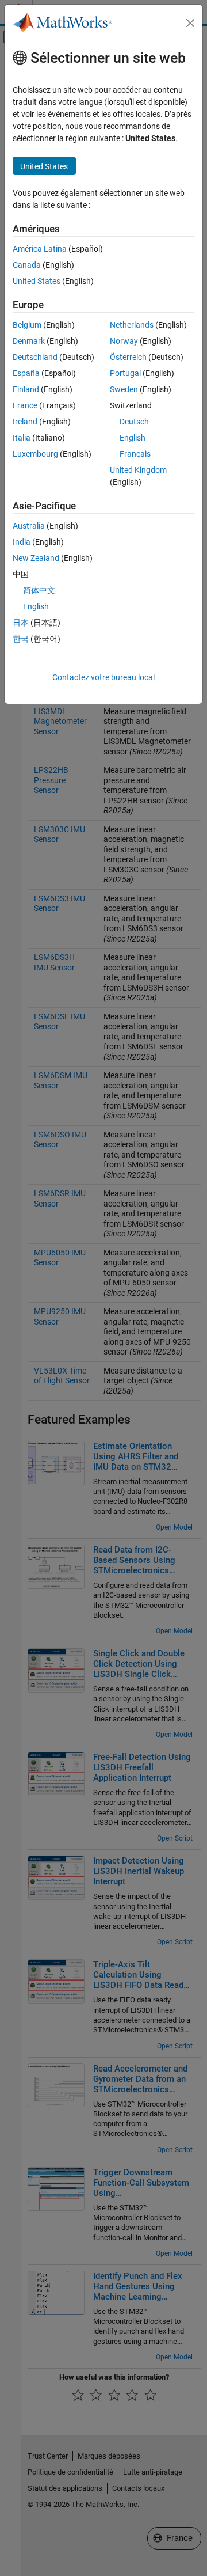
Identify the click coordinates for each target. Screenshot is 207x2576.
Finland (26, 389)
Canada (27, 265)
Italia (22, 438)
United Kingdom (138, 470)
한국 (21, 639)
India (22, 542)
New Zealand (36, 558)
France (25, 405)
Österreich (128, 357)
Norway (124, 341)
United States (37, 281)
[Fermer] (190, 23)
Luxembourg (35, 454)
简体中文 (39, 590)
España (26, 373)
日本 (21, 623)
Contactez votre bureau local (103, 677)
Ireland (25, 422)
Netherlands (132, 325)
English (133, 438)
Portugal (125, 373)
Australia (29, 526)
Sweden (124, 389)
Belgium (27, 325)
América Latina (40, 249)
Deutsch (134, 422)
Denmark (29, 341)
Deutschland (35, 357)
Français (135, 454)
